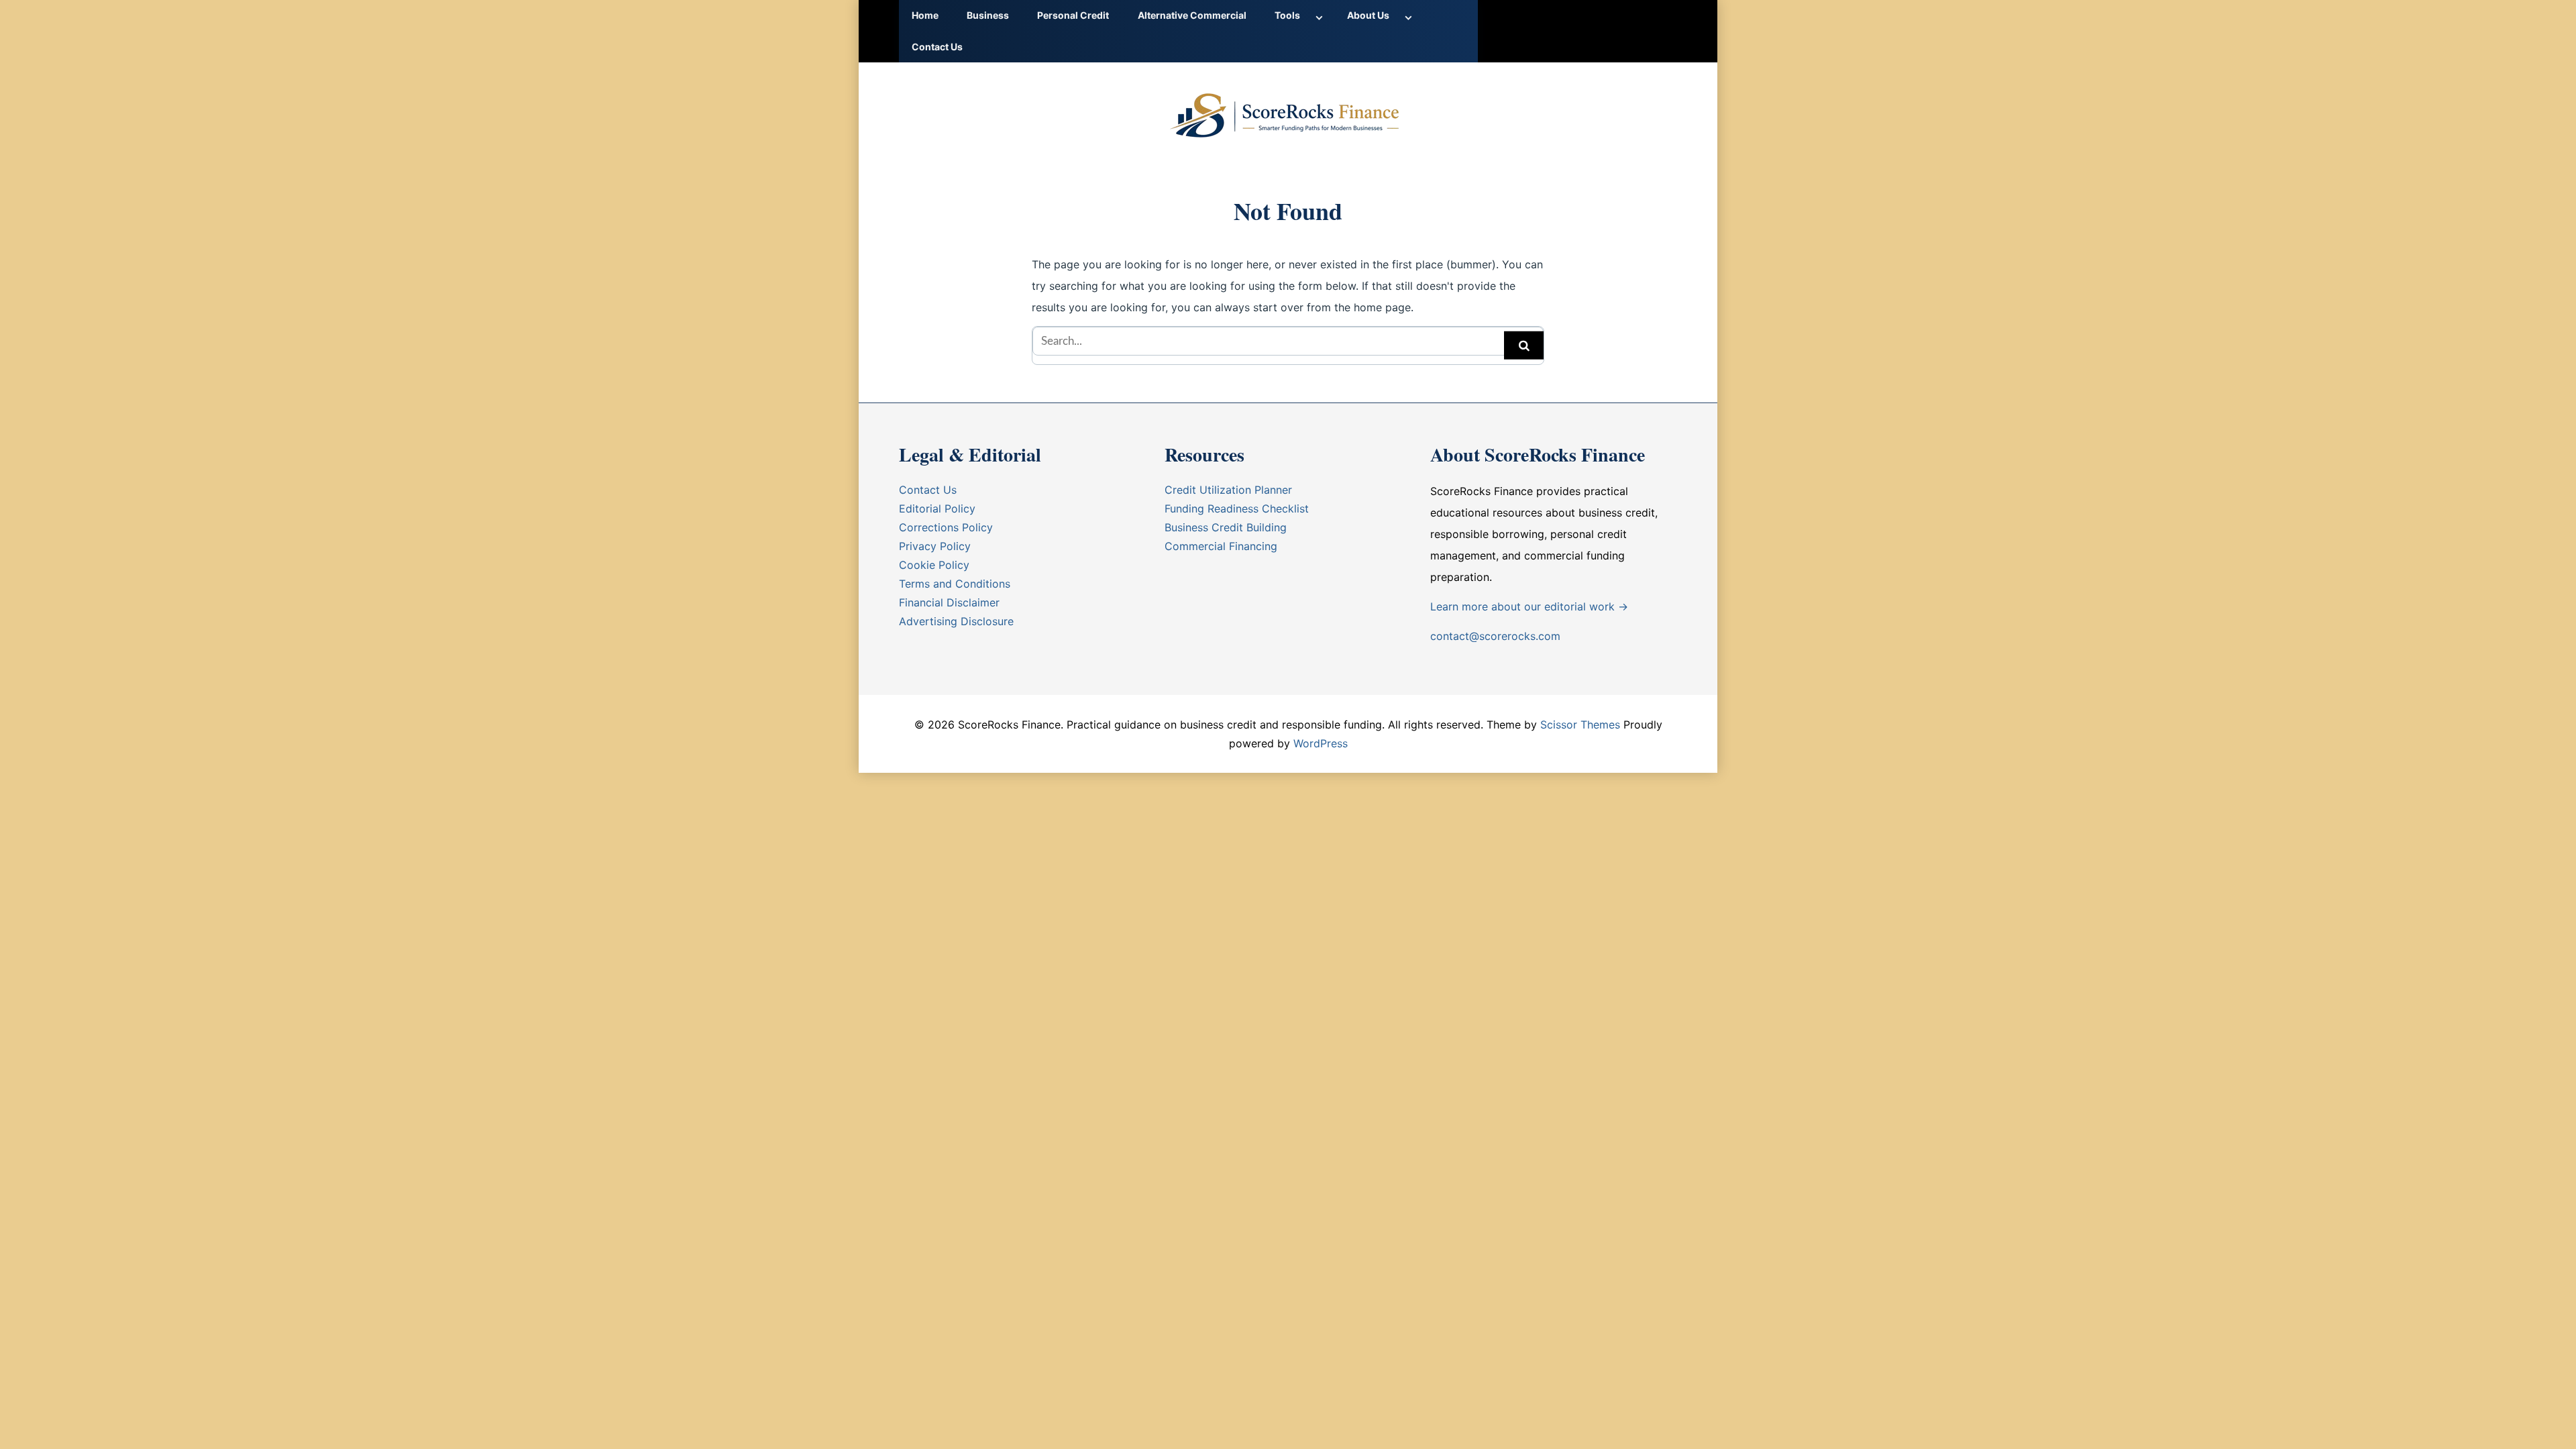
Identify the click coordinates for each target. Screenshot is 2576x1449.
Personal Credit (1073, 15)
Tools (1287, 15)
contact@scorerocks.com (1495, 636)
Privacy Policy (935, 546)
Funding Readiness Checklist (1237, 508)
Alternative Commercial (1192, 15)
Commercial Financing (1221, 546)
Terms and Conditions (955, 584)
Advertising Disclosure (956, 621)
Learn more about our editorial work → (1529, 606)
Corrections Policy (946, 527)
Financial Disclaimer (949, 602)
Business (988, 15)
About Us (1368, 15)
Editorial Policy (937, 508)
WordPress (1321, 743)
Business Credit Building (1226, 527)
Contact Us (937, 47)
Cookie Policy (934, 565)
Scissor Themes (1580, 724)
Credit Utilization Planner (1228, 490)
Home (925, 15)
